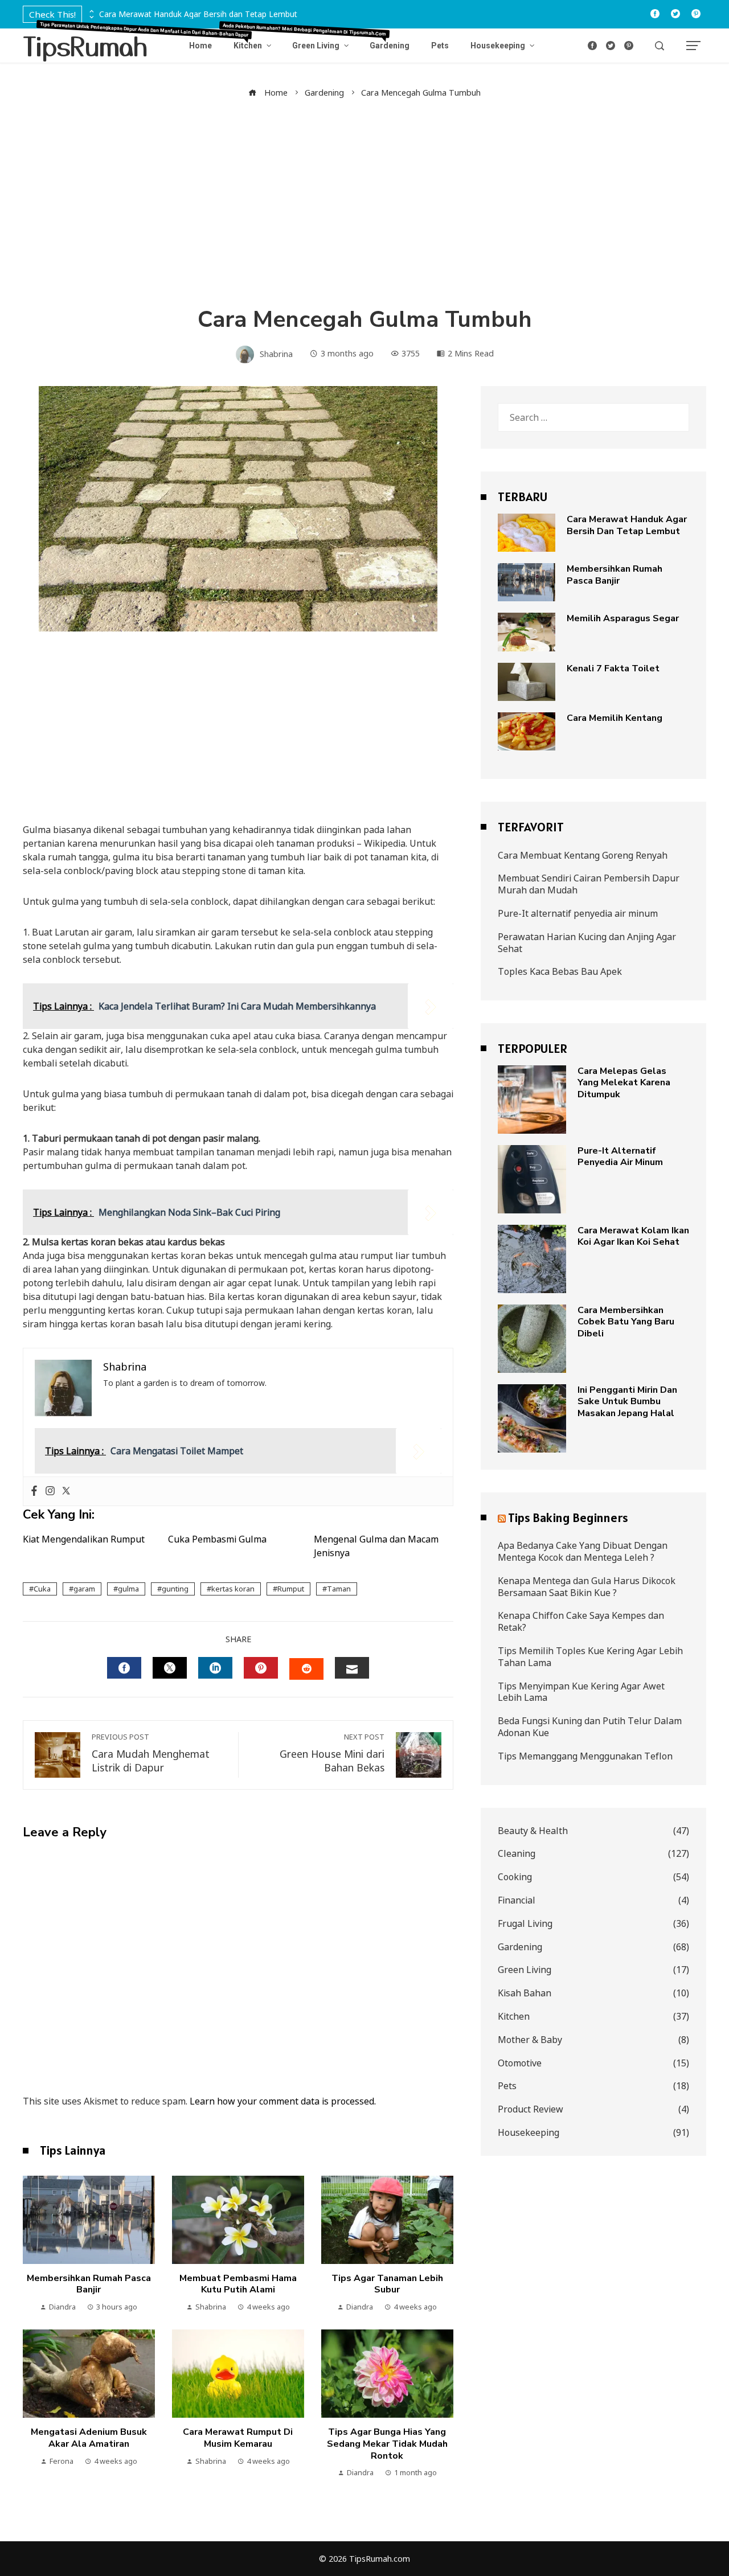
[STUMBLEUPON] (306, 1669)
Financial (593, 1900)
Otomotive (593, 2063)
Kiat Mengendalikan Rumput (84, 1539)
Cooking (593, 1877)
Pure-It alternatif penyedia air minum (578, 913)
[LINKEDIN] (215, 1668)
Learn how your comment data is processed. (283, 2101)
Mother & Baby (593, 2040)
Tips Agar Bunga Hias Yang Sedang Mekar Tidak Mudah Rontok (387, 2444)
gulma (128, 1589)
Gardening (593, 1947)
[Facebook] (34, 1491)
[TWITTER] (170, 1668)
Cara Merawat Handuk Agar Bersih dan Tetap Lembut (198, 15)
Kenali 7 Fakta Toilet (613, 668)
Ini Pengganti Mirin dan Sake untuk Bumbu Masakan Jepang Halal (627, 1402)
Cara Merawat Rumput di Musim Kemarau (238, 2438)
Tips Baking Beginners (568, 1517)
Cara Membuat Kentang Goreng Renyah (583, 855)
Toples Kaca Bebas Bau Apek (560, 971)
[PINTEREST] (261, 1668)
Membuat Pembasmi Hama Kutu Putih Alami (238, 2284)
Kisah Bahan (593, 1993)
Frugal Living (593, 1924)
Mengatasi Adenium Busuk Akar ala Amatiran (89, 2438)
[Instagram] (50, 1491)
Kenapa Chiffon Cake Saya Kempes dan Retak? (581, 1621)
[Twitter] (66, 1491)
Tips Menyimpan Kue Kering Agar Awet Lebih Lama (581, 1692)
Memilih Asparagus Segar (623, 618)
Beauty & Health (593, 1831)
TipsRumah (85, 45)
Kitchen (593, 2017)
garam (84, 1589)
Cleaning (593, 1854)
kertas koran (233, 1589)
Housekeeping (593, 2133)
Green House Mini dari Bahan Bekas (332, 1753)
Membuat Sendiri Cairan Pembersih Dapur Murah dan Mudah (589, 884)
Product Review (593, 2109)
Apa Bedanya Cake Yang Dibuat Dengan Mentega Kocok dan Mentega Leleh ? (583, 1551)
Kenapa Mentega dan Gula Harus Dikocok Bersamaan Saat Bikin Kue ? (587, 1587)
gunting (175, 1589)
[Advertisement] (364, 202)
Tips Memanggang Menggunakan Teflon (585, 1756)
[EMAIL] (352, 1668)
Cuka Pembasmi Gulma (217, 1539)
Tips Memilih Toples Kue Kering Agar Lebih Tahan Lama (590, 1657)
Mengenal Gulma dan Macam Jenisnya (376, 1546)
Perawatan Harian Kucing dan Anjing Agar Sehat (587, 943)
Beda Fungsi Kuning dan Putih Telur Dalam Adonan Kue (590, 1727)
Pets (593, 2086)
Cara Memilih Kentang (615, 718)
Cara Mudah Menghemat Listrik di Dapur (151, 1753)
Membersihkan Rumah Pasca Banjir (89, 2284)
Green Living (593, 1970)
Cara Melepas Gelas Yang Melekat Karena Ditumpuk (624, 1083)
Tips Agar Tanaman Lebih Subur (387, 2284)
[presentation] (91, 11)
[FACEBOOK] (124, 1668)
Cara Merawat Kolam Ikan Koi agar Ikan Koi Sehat (633, 1236)
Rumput (291, 1589)
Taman (339, 1589)
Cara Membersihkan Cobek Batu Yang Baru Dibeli (626, 1322)
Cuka (42, 1589)
